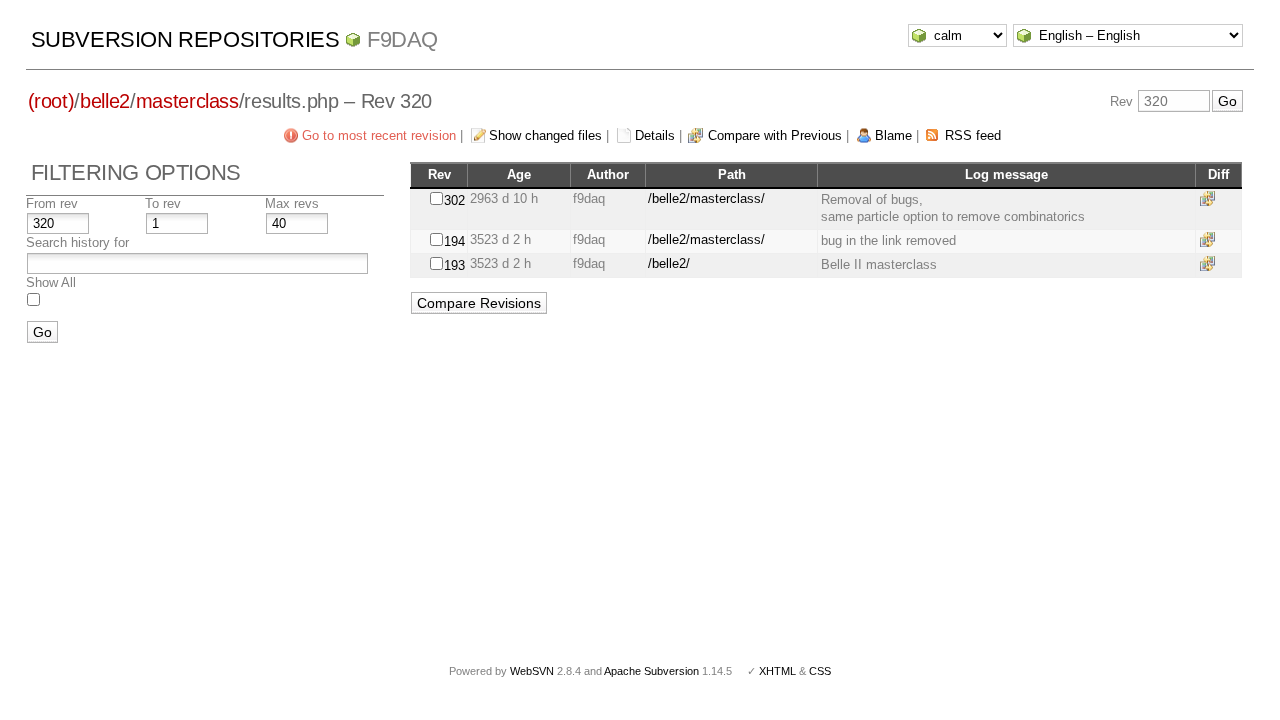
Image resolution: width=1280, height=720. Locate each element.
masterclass (187, 101)
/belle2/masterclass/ (706, 198)
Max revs (292, 203)
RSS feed (973, 135)
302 (454, 200)
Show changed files (545, 135)
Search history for (77, 242)
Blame (893, 135)
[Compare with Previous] (1211, 198)
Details (655, 135)
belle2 (105, 101)
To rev (163, 203)
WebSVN (532, 671)
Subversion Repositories (185, 39)
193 (454, 265)
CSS (820, 671)
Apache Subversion (651, 671)
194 (454, 241)
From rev (52, 203)
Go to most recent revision (379, 135)
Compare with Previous (775, 135)
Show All (51, 282)
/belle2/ (669, 263)
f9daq (402, 39)
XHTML (777, 671)
